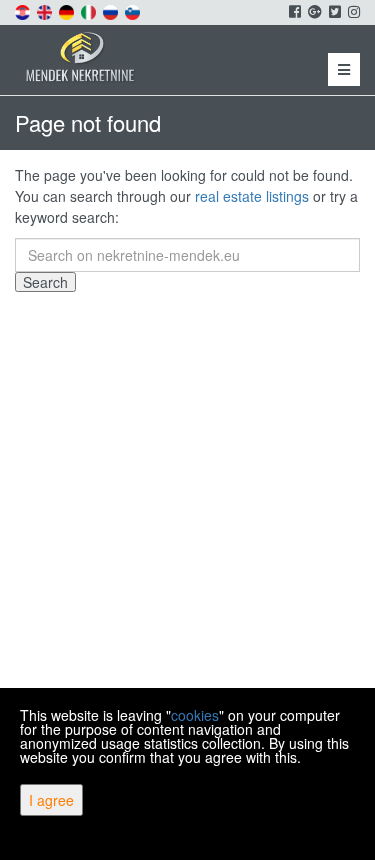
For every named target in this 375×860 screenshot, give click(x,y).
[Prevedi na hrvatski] (24, 10)
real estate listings (252, 196)
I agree (51, 800)
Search (45, 282)
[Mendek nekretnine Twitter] (333, 11)
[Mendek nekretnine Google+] (313, 11)
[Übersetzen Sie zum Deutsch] (68, 10)
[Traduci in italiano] (90, 10)
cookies (195, 715)
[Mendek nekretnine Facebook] (293, 11)
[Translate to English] (46, 10)
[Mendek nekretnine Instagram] (352, 11)
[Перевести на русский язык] (112, 10)
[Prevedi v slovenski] (134, 10)
